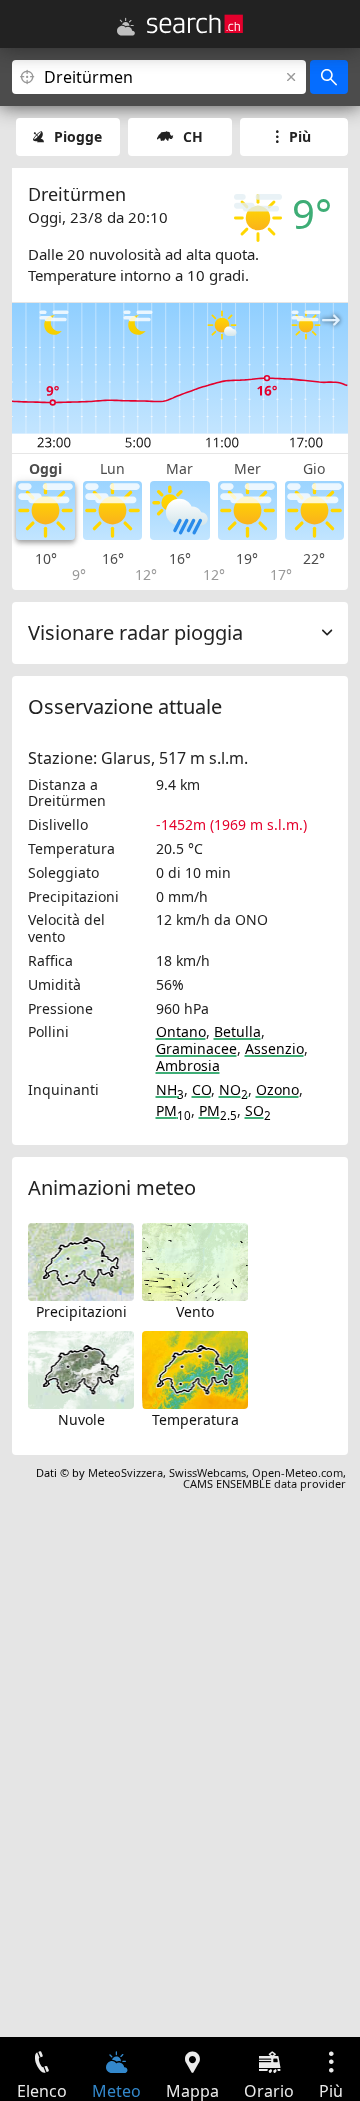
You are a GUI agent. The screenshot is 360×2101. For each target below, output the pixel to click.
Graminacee (196, 1048)
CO (201, 1089)
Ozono (277, 1089)
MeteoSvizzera (125, 1472)
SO (258, 1110)
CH (193, 136)
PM (173, 1110)
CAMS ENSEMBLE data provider (264, 1483)
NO (233, 1089)
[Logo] (195, 24)
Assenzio (274, 1048)
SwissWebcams (207, 1472)
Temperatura (195, 1419)
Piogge (78, 136)
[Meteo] (126, 27)
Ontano (181, 1031)
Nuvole (81, 1419)
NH (170, 1089)
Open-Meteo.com (297, 1472)
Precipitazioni (81, 1311)
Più (300, 136)
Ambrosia (188, 1065)
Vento (195, 1311)
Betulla (237, 1031)
